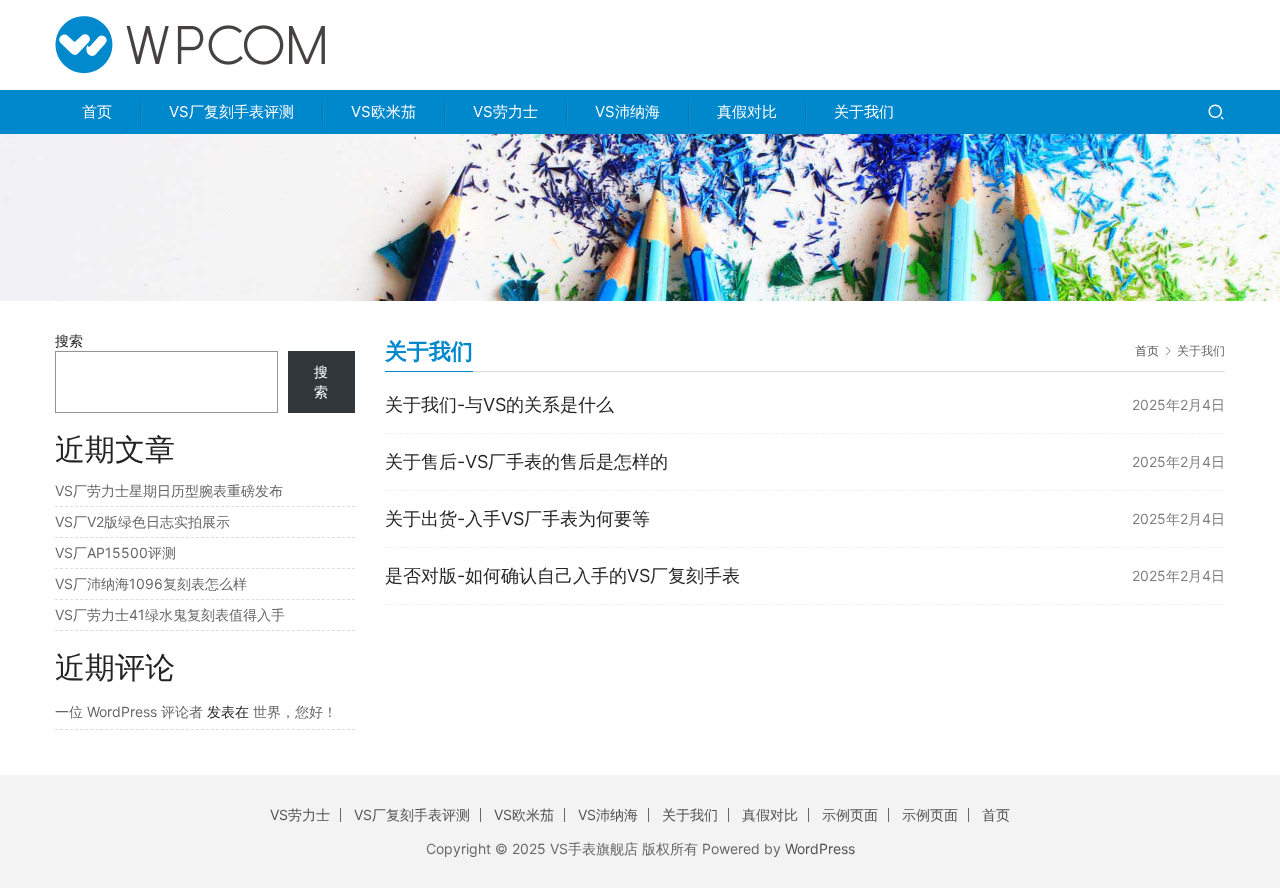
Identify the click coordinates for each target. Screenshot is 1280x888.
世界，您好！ (295, 711)
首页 (97, 111)
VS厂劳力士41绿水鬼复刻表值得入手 (170, 614)
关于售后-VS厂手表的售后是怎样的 (526, 461)
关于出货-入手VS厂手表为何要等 (517, 518)
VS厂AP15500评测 (115, 552)
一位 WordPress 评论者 (129, 711)
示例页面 (850, 814)
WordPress (820, 848)
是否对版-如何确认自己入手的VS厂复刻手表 (562, 575)
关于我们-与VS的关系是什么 (499, 404)
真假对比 (747, 111)
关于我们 (864, 111)
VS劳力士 (505, 111)
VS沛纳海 (627, 111)
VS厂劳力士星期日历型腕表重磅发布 (169, 490)
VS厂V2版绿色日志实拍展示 (142, 521)
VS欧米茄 (383, 111)
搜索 (69, 340)
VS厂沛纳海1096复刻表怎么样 (151, 583)
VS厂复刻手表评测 (231, 111)
